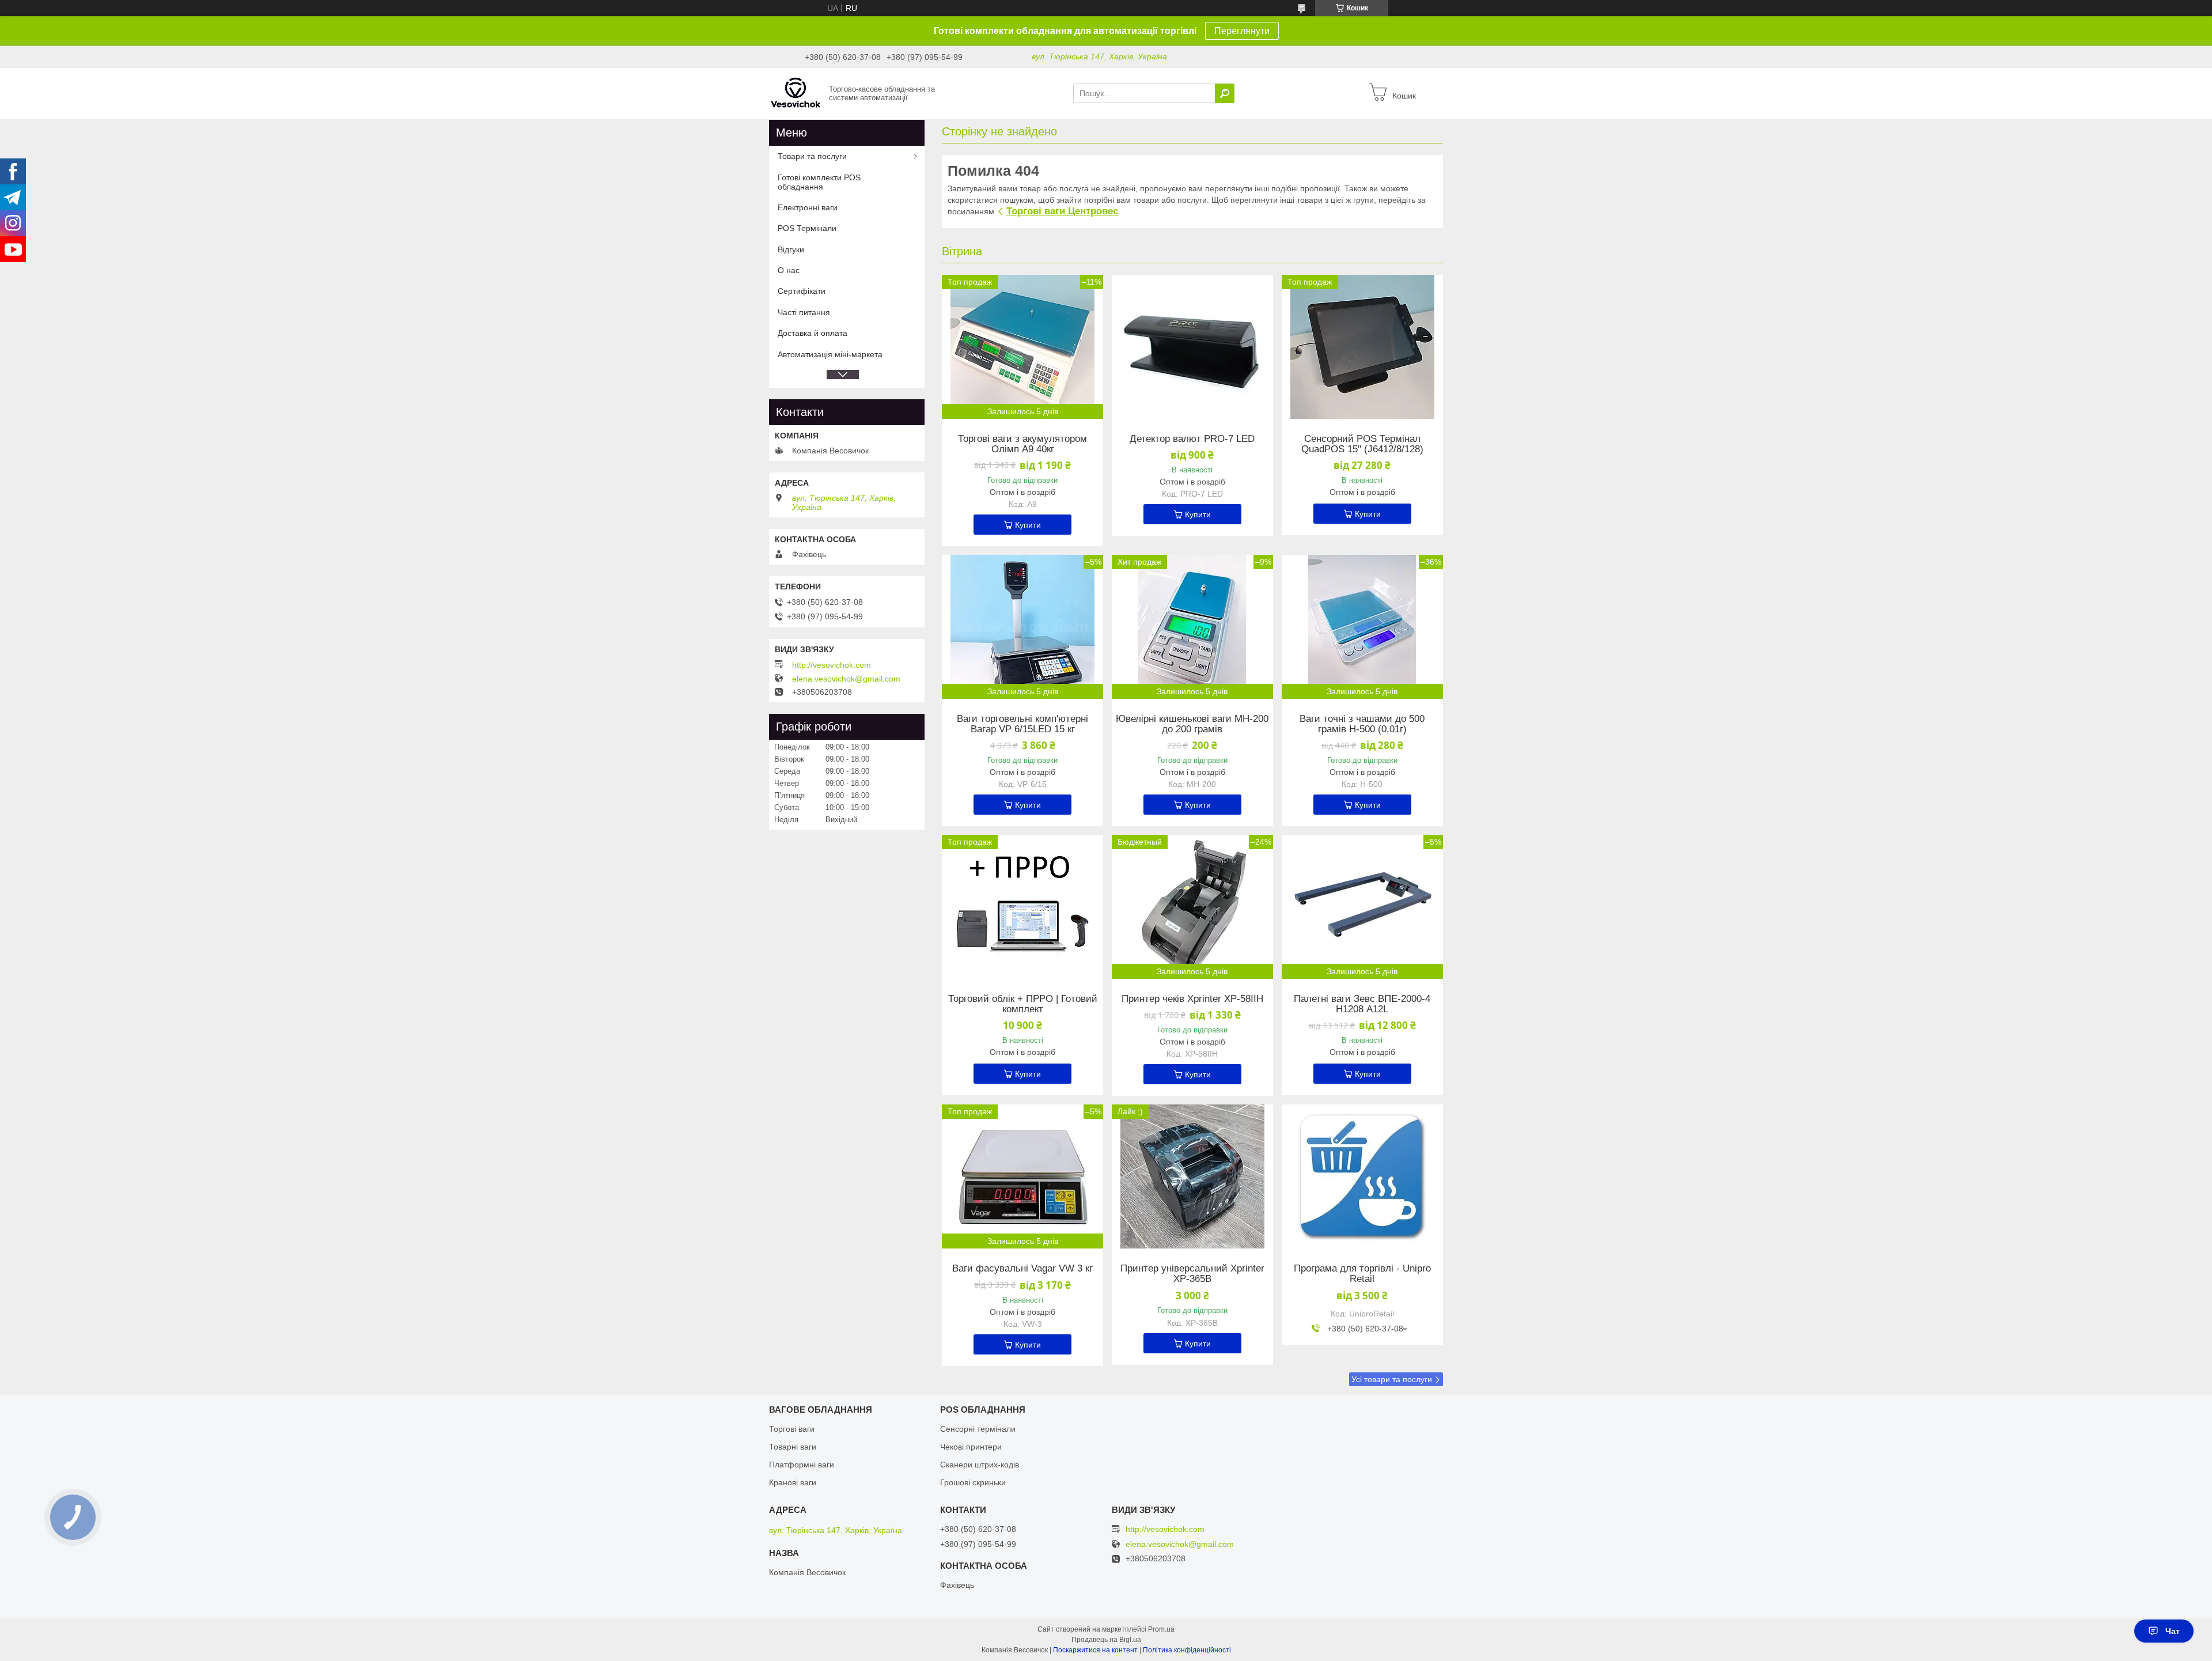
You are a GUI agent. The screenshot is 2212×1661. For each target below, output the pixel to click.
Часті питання (804, 312)
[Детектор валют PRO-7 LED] (1192, 347)
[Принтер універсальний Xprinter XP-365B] (1192, 1176)
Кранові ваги (793, 1482)
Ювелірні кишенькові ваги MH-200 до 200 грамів (1192, 724)
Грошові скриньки (973, 1482)
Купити (1028, 525)
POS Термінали (807, 228)
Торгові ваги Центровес (1062, 211)
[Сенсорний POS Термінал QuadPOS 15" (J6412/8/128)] (1362, 347)
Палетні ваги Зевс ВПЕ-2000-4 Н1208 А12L (1362, 1004)
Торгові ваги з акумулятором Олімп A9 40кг (1022, 444)
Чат (2173, 1631)
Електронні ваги (808, 207)
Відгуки (791, 249)
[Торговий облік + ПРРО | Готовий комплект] (1022, 907)
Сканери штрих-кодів (980, 1465)
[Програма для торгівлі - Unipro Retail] (1362, 1176)
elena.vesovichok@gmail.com (846, 679)
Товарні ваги (793, 1447)
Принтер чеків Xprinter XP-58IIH (1192, 999)
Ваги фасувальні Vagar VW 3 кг (1022, 1269)
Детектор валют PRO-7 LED (1192, 439)
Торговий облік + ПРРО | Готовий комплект (1023, 1004)
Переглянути (1242, 31)
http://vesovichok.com (832, 665)
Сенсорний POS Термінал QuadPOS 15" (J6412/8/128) (1362, 444)
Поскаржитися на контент (1095, 1650)
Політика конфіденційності (1187, 1650)
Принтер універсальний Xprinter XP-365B (1192, 1274)
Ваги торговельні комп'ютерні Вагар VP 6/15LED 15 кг (1022, 724)
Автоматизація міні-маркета (830, 354)
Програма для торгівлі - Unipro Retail (1362, 1274)
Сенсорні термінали (978, 1429)
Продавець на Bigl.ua (1106, 1640)
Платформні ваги (802, 1465)
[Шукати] (1225, 93)
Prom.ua (1161, 1629)
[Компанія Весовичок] (796, 93)
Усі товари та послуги (1392, 1379)
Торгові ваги (792, 1429)
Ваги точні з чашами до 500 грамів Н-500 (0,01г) (1362, 724)
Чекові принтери (971, 1447)
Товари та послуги (812, 156)
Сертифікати (802, 291)
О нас (789, 270)
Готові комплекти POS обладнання (819, 182)
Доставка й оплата (813, 333)
